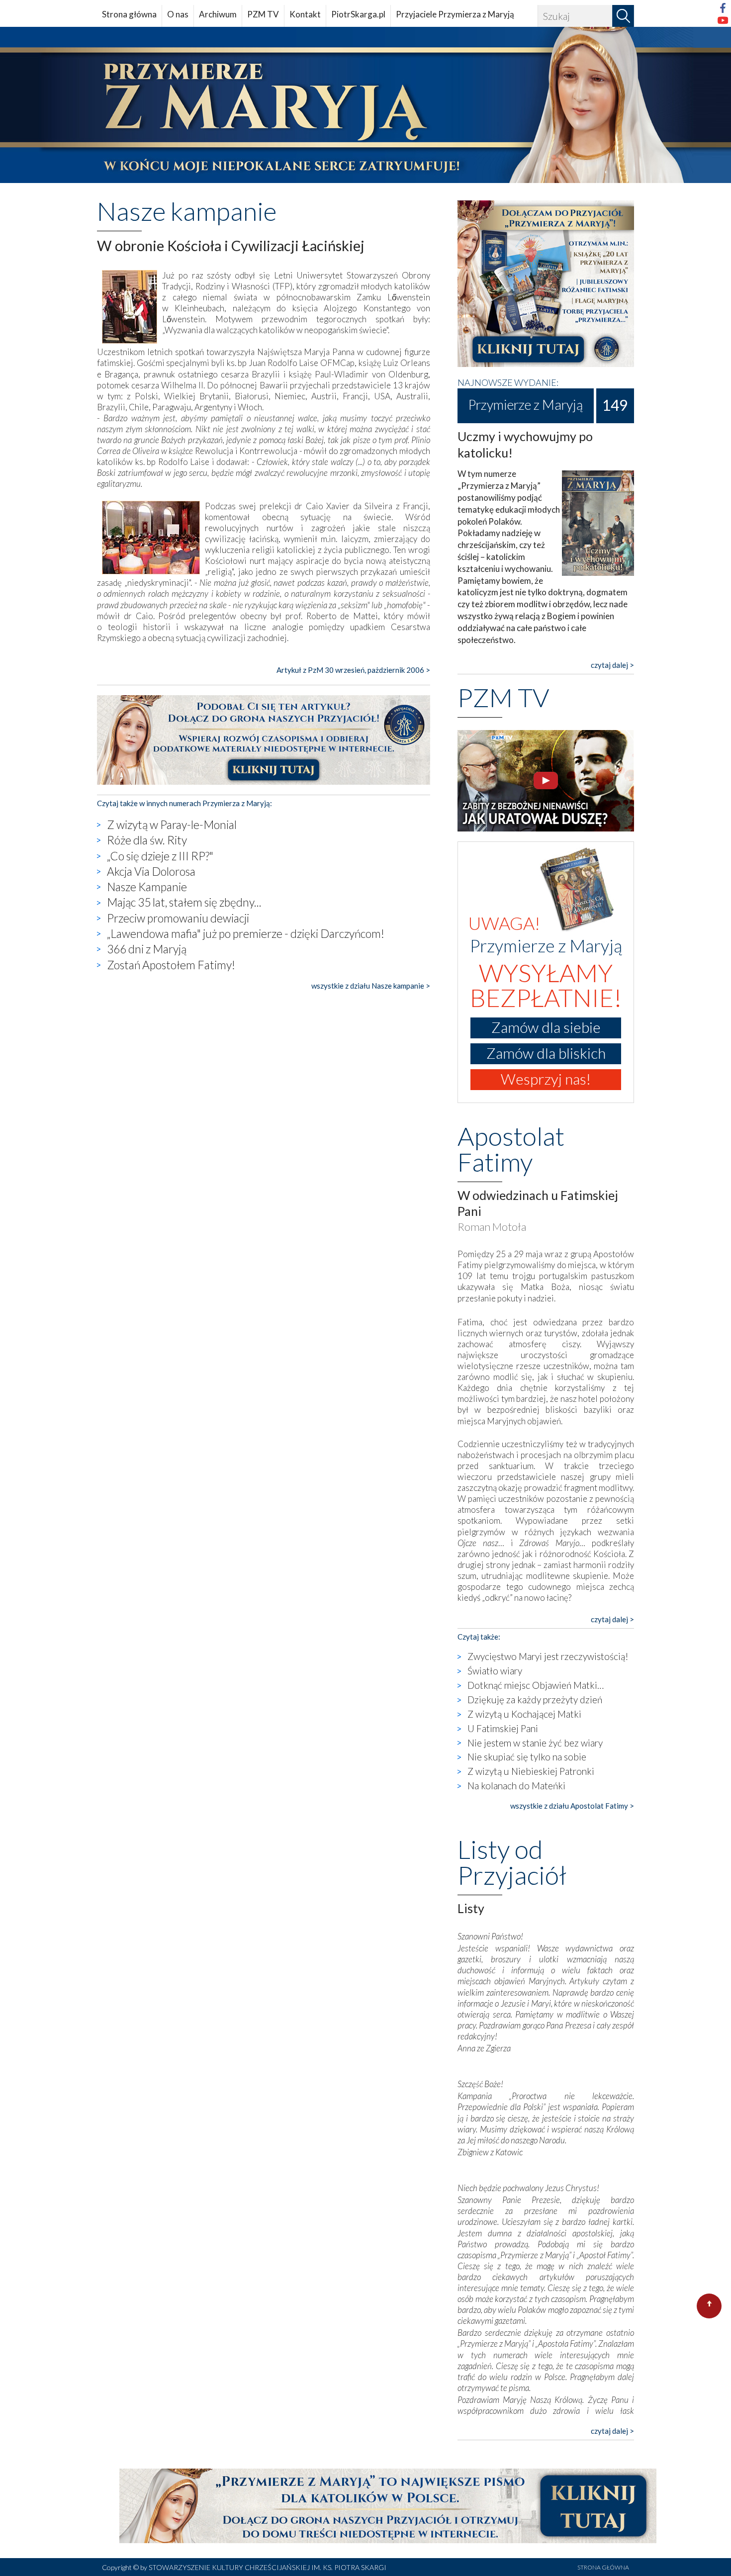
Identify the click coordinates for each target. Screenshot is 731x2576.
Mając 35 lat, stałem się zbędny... (184, 902)
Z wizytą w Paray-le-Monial (172, 825)
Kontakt (305, 14)
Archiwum (218, 14)
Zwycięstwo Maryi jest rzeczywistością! (548, 1656)
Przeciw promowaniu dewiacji (178, 918)
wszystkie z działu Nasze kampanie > (371, 986)
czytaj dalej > (612, 665)
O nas (178, 14)
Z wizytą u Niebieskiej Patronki (531, 1771)
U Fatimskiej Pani (503, 1728)
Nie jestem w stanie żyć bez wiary (535, 1743)
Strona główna (129, 14)
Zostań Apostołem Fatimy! (171, 965)
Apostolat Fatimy (511, 1149)
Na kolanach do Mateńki (516, 1786)
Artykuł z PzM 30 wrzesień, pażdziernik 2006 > (353, 670)
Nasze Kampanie (147, 887)
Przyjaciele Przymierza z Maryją (455, 14)
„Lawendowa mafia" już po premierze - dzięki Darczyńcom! (246, 933)
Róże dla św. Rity (147, 840)
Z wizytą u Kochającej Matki (524, 1714)
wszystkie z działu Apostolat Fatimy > (572, 1806)
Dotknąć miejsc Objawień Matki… (536, 1685)
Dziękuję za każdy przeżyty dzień (535, 1700)
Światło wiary (495, 1671)
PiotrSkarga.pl (358, 14)
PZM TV (263, 14)
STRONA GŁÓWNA (603, 2567)
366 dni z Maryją (147, 949)
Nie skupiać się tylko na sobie (527, 1757)
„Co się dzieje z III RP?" (160, 856)
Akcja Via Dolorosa (151, 871)
